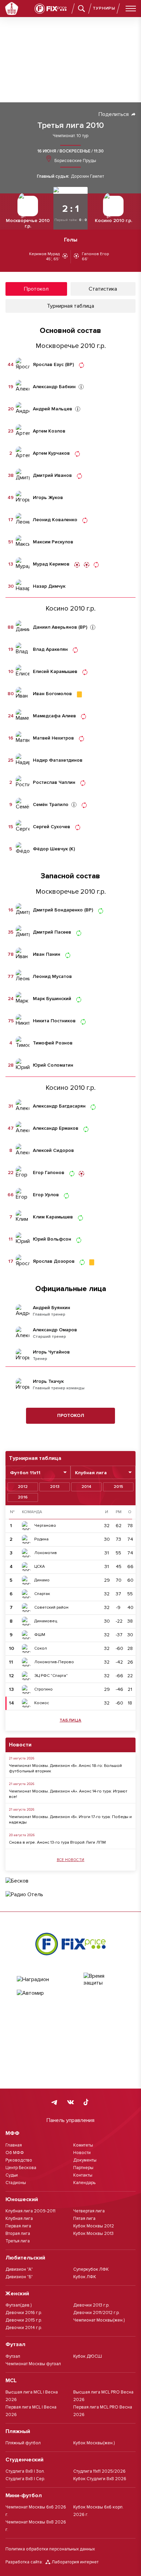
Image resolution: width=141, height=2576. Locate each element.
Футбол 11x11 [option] (25, 1473)
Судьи (12, 2175)
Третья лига (18, 2241)
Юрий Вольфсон (52, 1239)
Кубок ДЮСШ (88, 2356)
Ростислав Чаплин (54, 782)
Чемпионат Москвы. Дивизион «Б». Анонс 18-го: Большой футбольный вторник (65, 1768)
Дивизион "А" (19, 2269)
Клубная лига (19, 2219)
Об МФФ (15, 2153)
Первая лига (18, 2226)
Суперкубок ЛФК (91, 2269)
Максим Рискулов (53, 542)
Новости (82, 2153)
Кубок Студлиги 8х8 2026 (100, 2479)
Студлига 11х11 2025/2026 (99, 2471)
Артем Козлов (49, 431)
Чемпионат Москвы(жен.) (99, 2320)
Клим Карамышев (53, 1217)
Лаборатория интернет (75, 2562)
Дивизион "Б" (19, 2277)
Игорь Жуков (48, 498)
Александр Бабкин (54, 387)
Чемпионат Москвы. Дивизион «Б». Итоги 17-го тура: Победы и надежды (70, 1820)
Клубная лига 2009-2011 (30, 2211)
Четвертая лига (89, 2211)
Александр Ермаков (56, 1128)
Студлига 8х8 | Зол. (25, 2471)
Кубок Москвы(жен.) (94, 2443)
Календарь (84, 2183)
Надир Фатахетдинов (58, 760)
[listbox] (38, 1472)
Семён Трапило (51, 805)
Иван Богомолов (52, 694)
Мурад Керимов (51, 564)
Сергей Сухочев (52, 827)
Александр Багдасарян (59, 1106)
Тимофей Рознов (53, 1043)
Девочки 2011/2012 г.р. (97, 2313)
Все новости (71, 1860)
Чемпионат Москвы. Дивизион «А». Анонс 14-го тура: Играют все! (68, 1794)
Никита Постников (54, 1021)
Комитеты (83, 2145)
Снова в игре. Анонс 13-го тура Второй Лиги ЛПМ (57, 1842)
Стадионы (16, 2183)
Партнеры (83, 2168)
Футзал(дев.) (18, 2305)
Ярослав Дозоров (54, 1261)
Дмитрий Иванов (52, 475)
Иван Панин (47, 954)
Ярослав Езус (48, 365)
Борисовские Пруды (75, 161)
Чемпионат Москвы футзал (33, 2364)
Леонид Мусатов (52, 977)
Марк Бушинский (52, 999)
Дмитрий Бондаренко (58, 910)
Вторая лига (18, 2234)
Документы (85, 2160)
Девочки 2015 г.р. (24, 2320)
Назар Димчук (49, 586)
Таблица (70, 1720)
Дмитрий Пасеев (52, 932)
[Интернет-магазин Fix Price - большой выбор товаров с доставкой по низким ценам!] (70, 1944)
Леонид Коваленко (55, 520)
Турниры (104, 8)
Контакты (83, 2175)
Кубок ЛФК (85, 2277)
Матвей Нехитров (53, 738)
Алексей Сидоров (53, 1151)
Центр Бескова (21, 2168)
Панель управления (70, 2120)
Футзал (13, 2356)
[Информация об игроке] (81, 387)
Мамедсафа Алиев (54, 716)
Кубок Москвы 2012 (94, 2226)
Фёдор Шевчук (50, 849)
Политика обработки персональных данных (50, 2549)
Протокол (71, 1415)
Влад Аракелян (50, 649)
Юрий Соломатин (53, 1065)
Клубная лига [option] (91, 1473)
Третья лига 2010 (71, 126)
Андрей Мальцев (53, 409)
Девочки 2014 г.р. (24, 2328)
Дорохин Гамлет (87, 177)
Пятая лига (84, 2219)
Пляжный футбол (23, 2443)
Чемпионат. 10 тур (70, 136)
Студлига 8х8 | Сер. (25, 2479)
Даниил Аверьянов (55, 627)
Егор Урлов (46, 1195)
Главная (14, 2145)
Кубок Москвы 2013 (93, 2234)
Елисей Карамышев (55, 672)
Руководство (19, 2160)
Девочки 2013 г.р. (91, 2305)
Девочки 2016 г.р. (24, 2313)
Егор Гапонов (49, 1173)
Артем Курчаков (51, 453)
